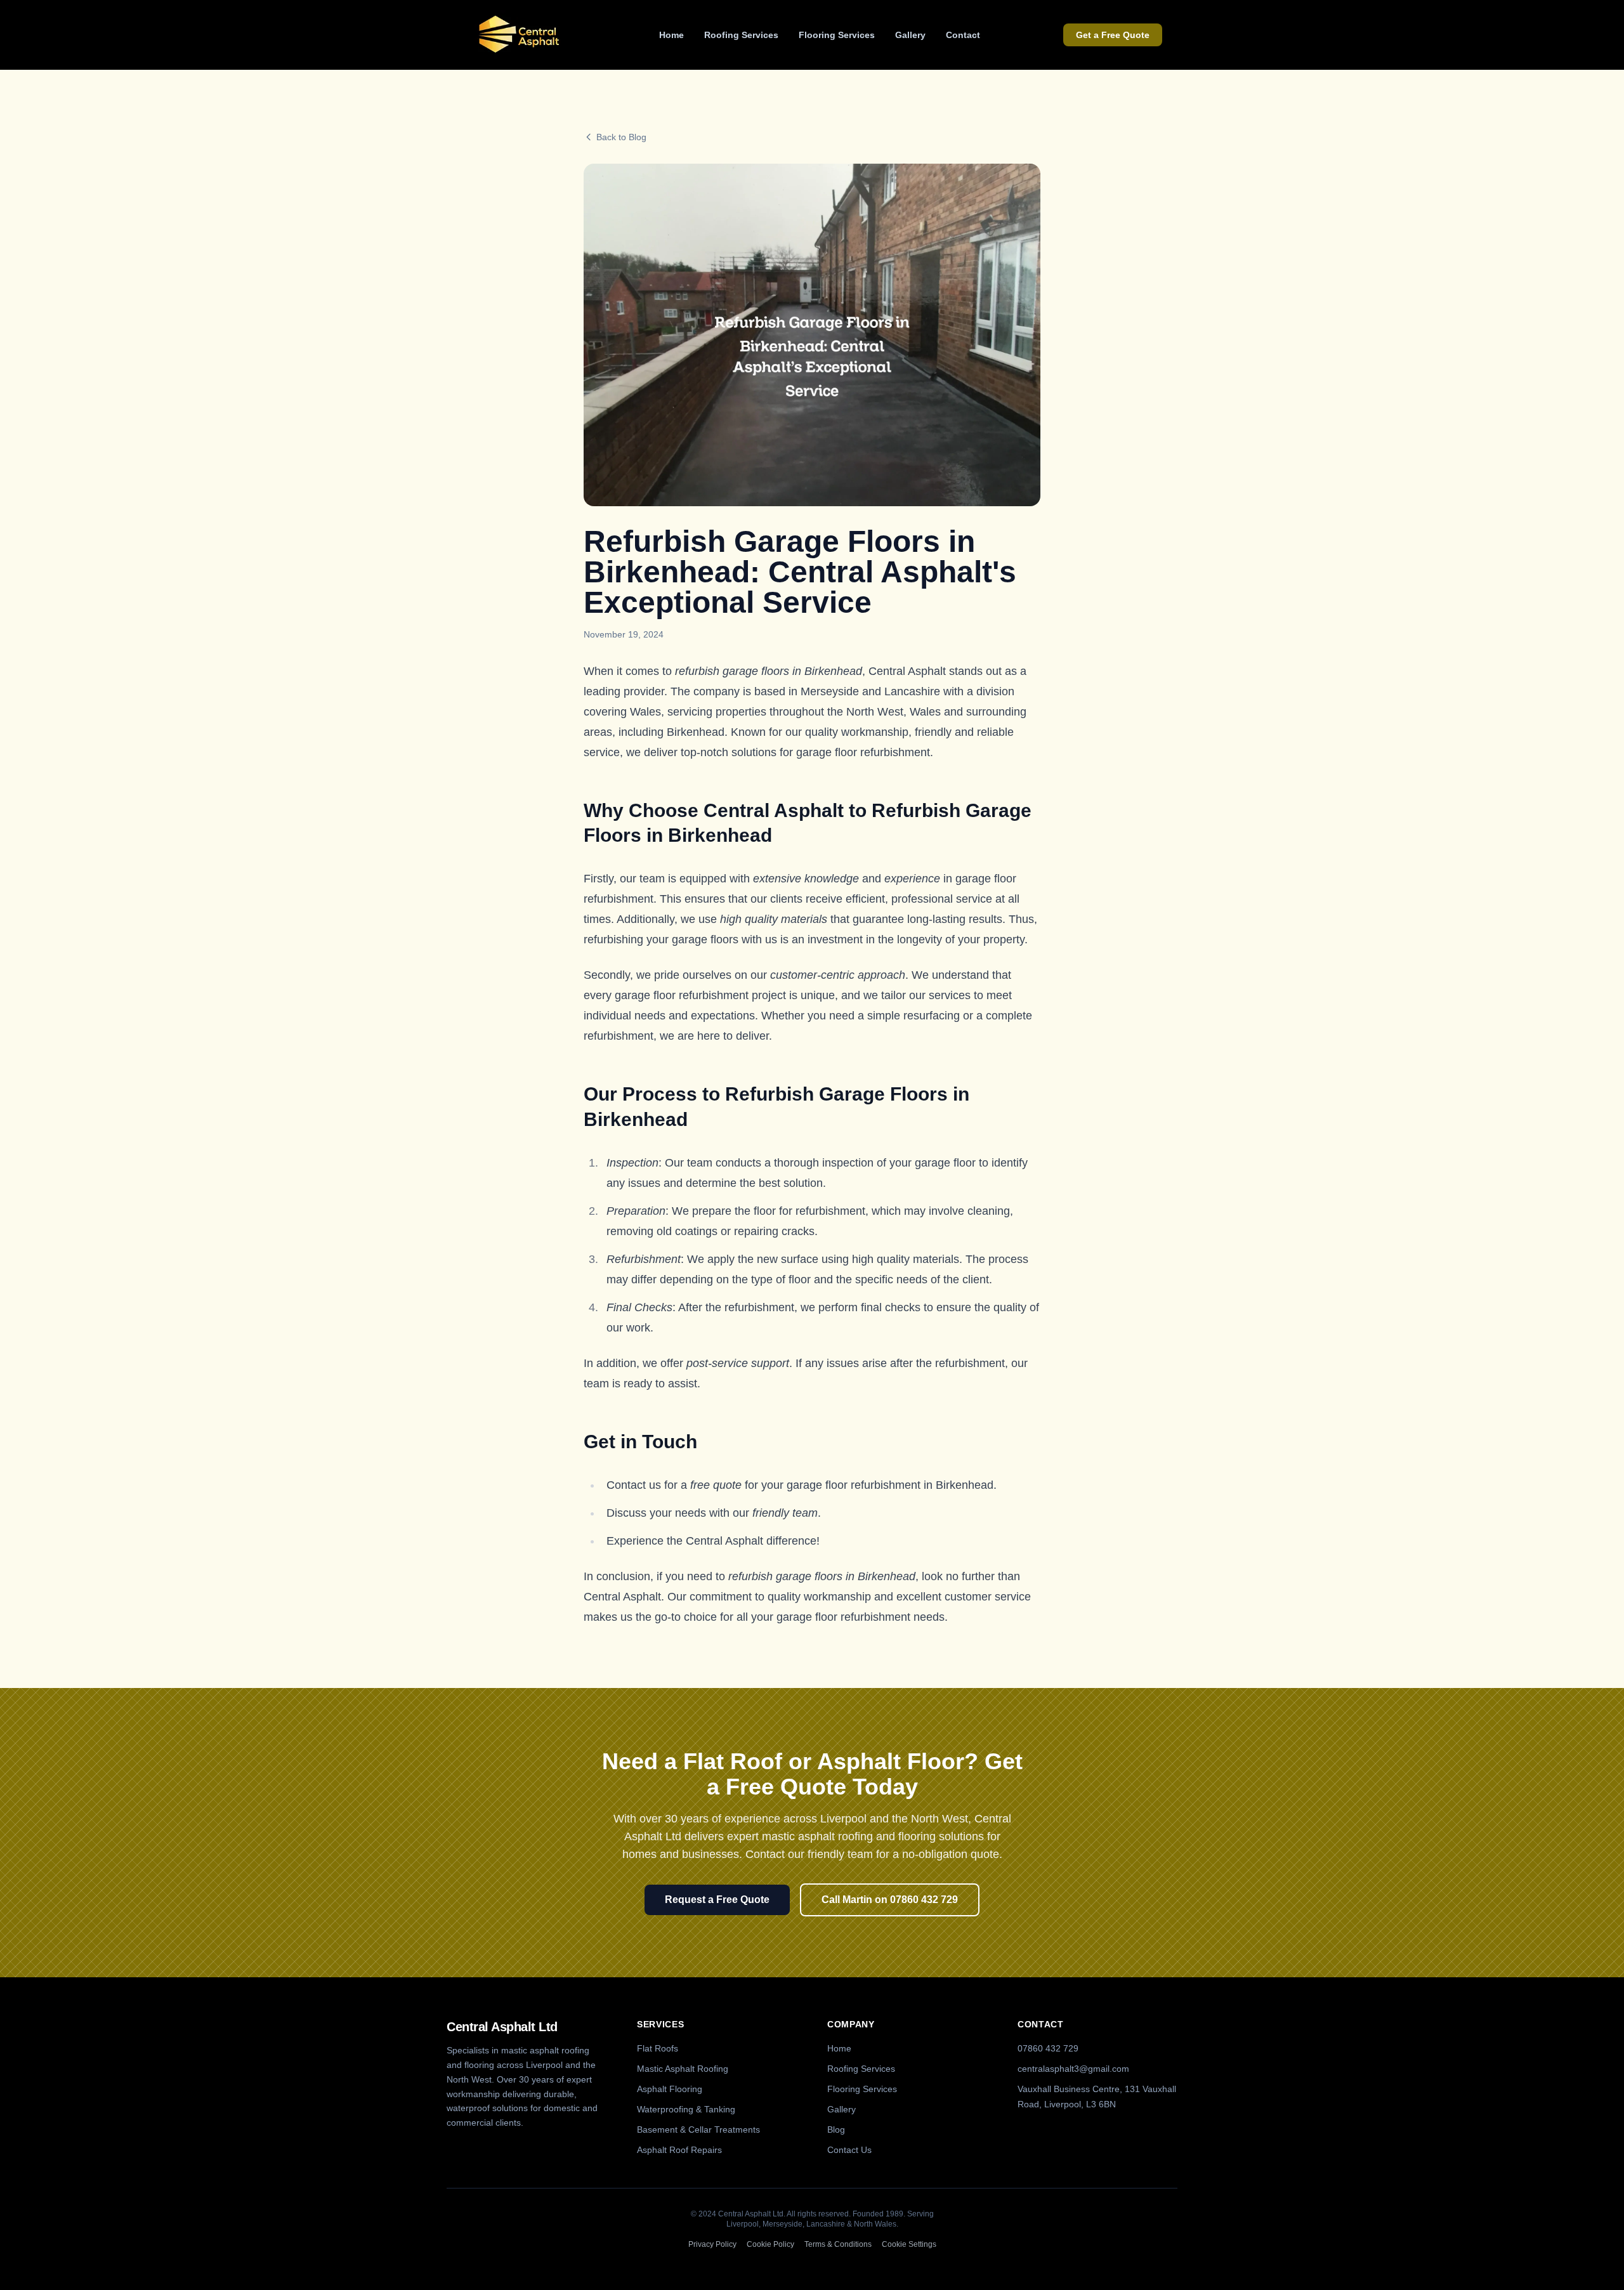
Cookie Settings (909, 2244)
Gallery (910, 35)
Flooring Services (837, 35)
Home (671, 35)
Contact (963, 35)
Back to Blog (621, 137)
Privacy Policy (712, 2244)
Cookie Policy (770, 2244)
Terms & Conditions (838, 2244)
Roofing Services (741, 35)
